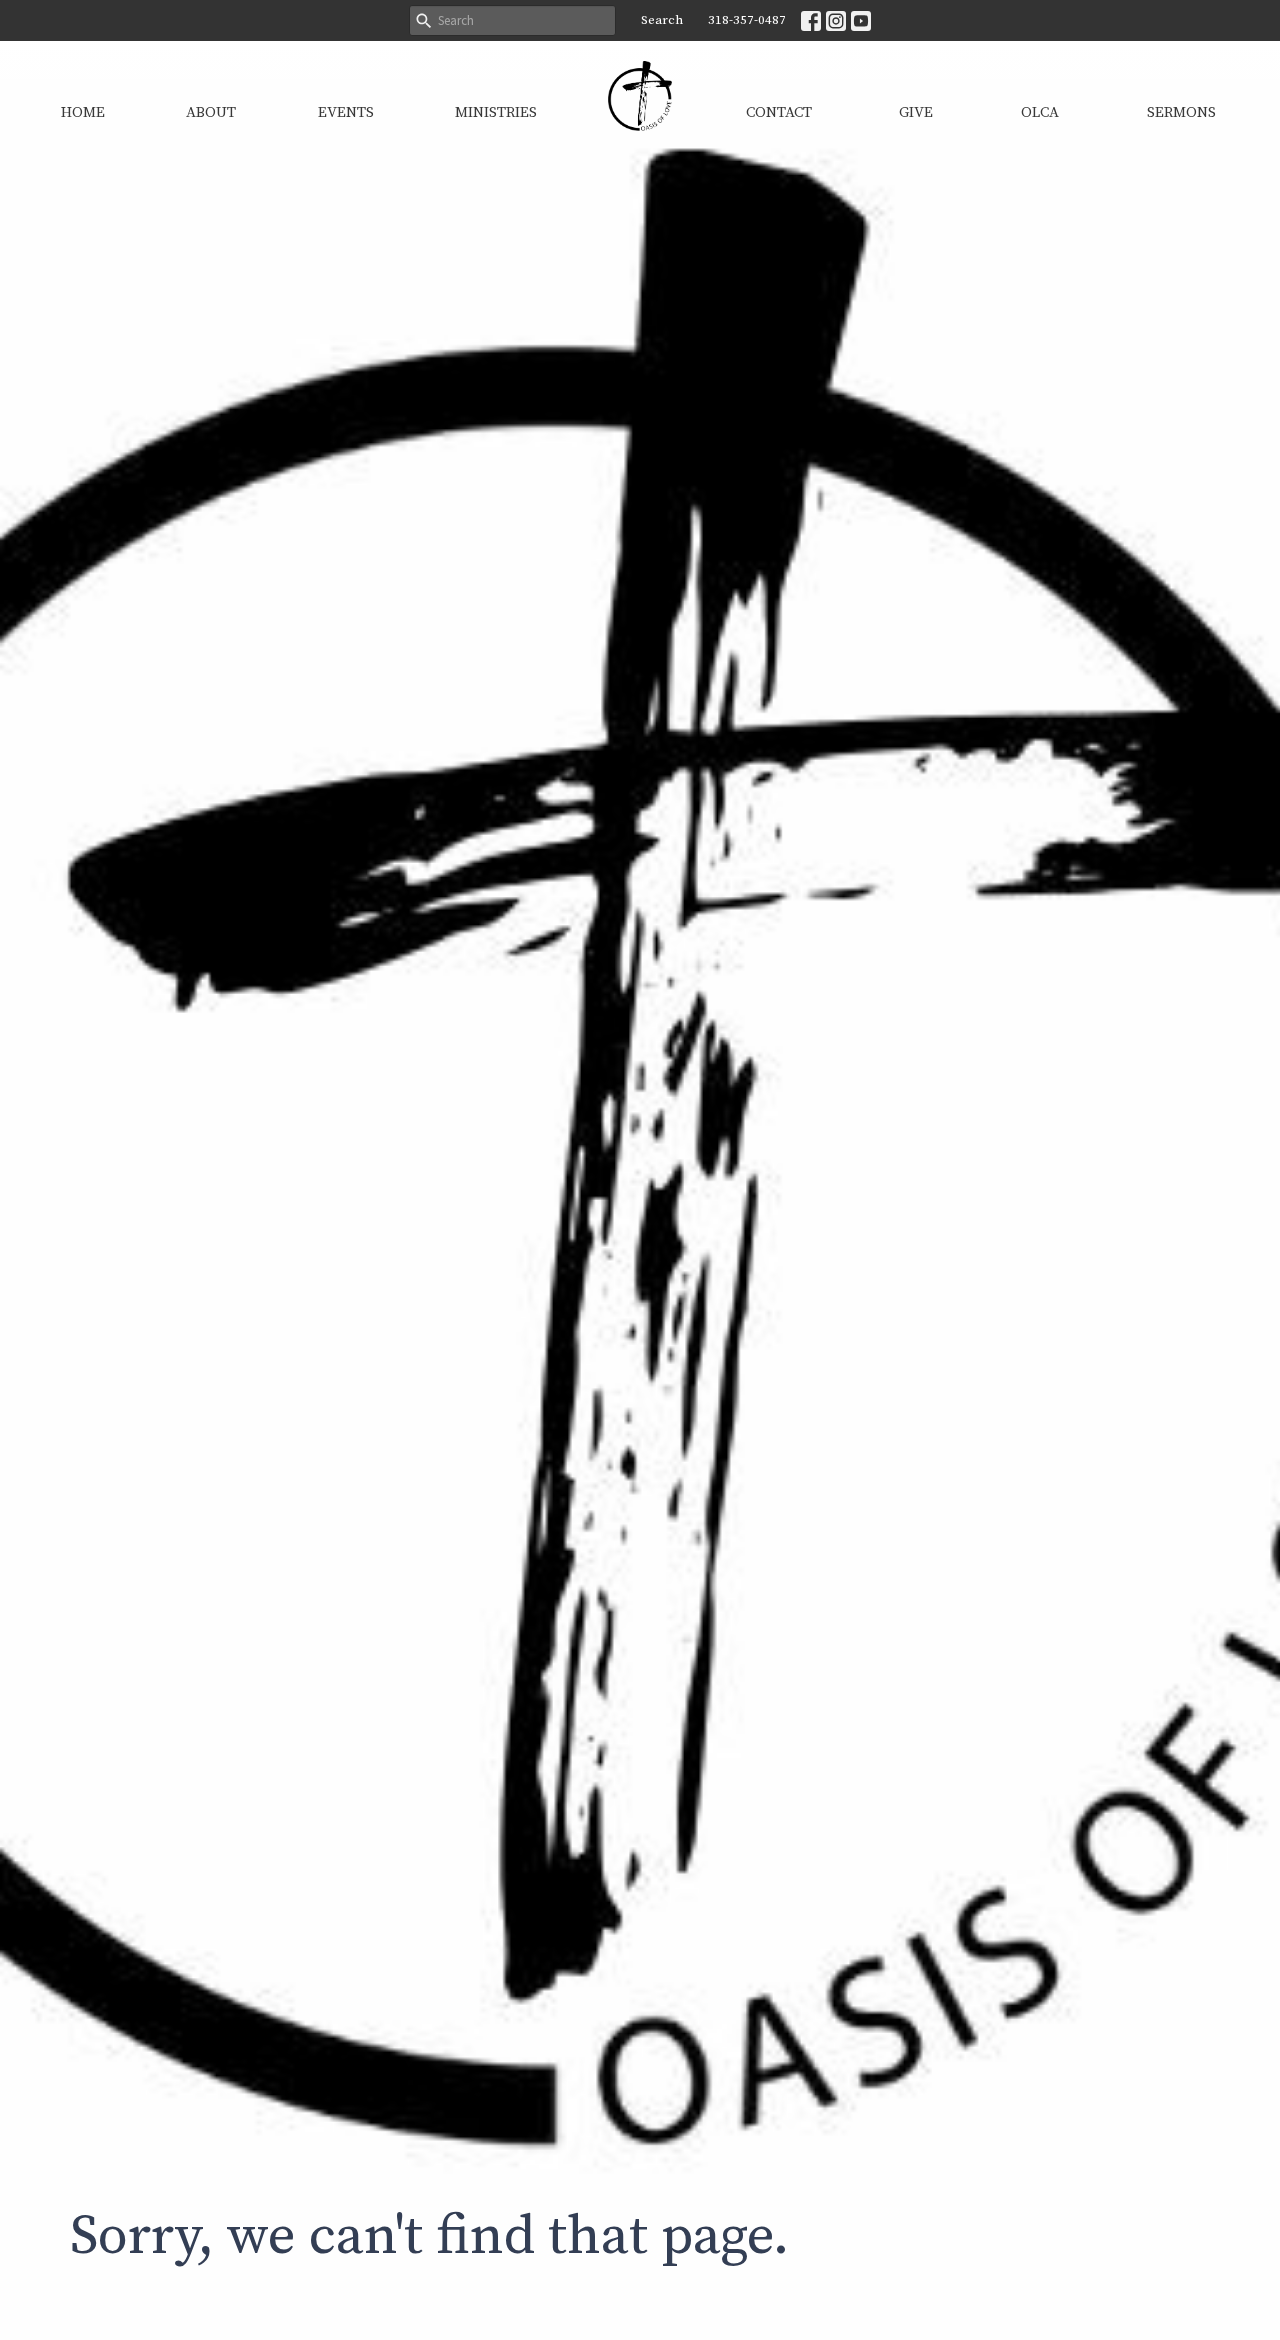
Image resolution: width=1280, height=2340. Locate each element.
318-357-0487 (747, 20)
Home (83, 112)
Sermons (1181, 112)
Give (916, 112)
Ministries (496, 112)
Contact (779, 112)
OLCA (1040, 112)
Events (346, 112)
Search (662, 20)
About (211, 112)
